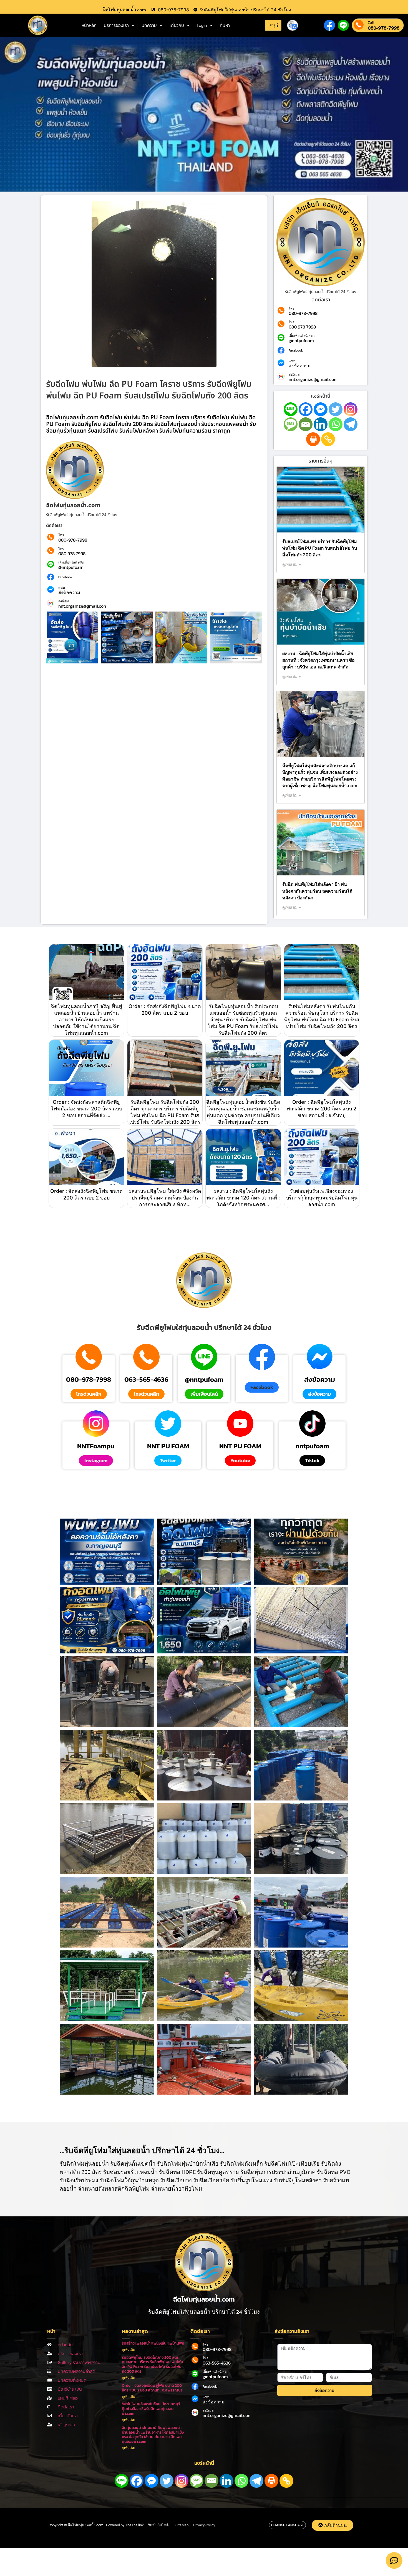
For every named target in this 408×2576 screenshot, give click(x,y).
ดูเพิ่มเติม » (292, 564)
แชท (62, 588)
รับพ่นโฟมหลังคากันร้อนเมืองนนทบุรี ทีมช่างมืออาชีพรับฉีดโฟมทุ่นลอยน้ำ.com (151, 2409)
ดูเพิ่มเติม (129, 2350)
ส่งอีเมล (64, 601)
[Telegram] (351, 424)
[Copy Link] (328, 439)
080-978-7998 (384, 28)
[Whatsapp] (336, 424)
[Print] (313, 439)
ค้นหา (225, 25)
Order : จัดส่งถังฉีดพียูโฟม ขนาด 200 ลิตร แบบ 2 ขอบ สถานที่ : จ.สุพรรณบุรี (152, 2388)
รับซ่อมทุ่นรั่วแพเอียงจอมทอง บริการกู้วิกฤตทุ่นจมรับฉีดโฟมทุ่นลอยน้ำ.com (322, 1198)
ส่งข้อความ (69, 592)
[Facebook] (306, 409)
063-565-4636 (146, 1380)
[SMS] (291, 424)
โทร (61, 535)
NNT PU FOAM (168, 1446)
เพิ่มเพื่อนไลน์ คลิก (71, 562)
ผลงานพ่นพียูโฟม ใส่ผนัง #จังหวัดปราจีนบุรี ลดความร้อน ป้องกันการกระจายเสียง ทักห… (165, 1198)
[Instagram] (351, 409)
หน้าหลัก (89, 25)
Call (371, 22)
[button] (262, 1387)
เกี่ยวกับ (177, 25)
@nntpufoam (71, 567)
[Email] (306, 424)
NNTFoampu (96, 1446)
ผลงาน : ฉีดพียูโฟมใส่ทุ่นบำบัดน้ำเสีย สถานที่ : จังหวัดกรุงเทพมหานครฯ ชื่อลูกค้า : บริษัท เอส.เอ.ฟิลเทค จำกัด (318, 660)
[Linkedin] (321, 424)
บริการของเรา (116, 25)
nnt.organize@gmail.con (82, 606)
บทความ (149, 25)
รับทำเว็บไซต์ (158, 2525)
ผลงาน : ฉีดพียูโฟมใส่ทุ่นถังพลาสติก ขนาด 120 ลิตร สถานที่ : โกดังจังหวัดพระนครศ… (243, 1198)
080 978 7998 (72, 554)
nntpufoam (312, 1446)
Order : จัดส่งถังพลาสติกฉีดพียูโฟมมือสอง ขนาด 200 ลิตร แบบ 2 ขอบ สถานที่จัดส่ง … (86, 1109)
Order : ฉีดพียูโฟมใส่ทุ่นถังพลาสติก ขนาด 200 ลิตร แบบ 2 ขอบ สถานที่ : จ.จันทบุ (322, 1109)
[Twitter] (336, 409)
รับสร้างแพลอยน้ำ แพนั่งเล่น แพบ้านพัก (153, 2343)
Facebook (65, 577)
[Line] (291, 409)
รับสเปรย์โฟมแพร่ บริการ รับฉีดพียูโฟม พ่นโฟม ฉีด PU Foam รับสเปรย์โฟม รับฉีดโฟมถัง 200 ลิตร (320, 548)
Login (202, 25)
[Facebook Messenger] (321, 409)
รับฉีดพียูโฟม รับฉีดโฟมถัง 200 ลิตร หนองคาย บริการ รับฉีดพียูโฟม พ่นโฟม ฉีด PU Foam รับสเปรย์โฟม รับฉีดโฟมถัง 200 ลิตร (153, 2364)
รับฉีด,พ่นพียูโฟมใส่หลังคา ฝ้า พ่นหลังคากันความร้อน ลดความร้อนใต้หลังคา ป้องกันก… (317, 891)
